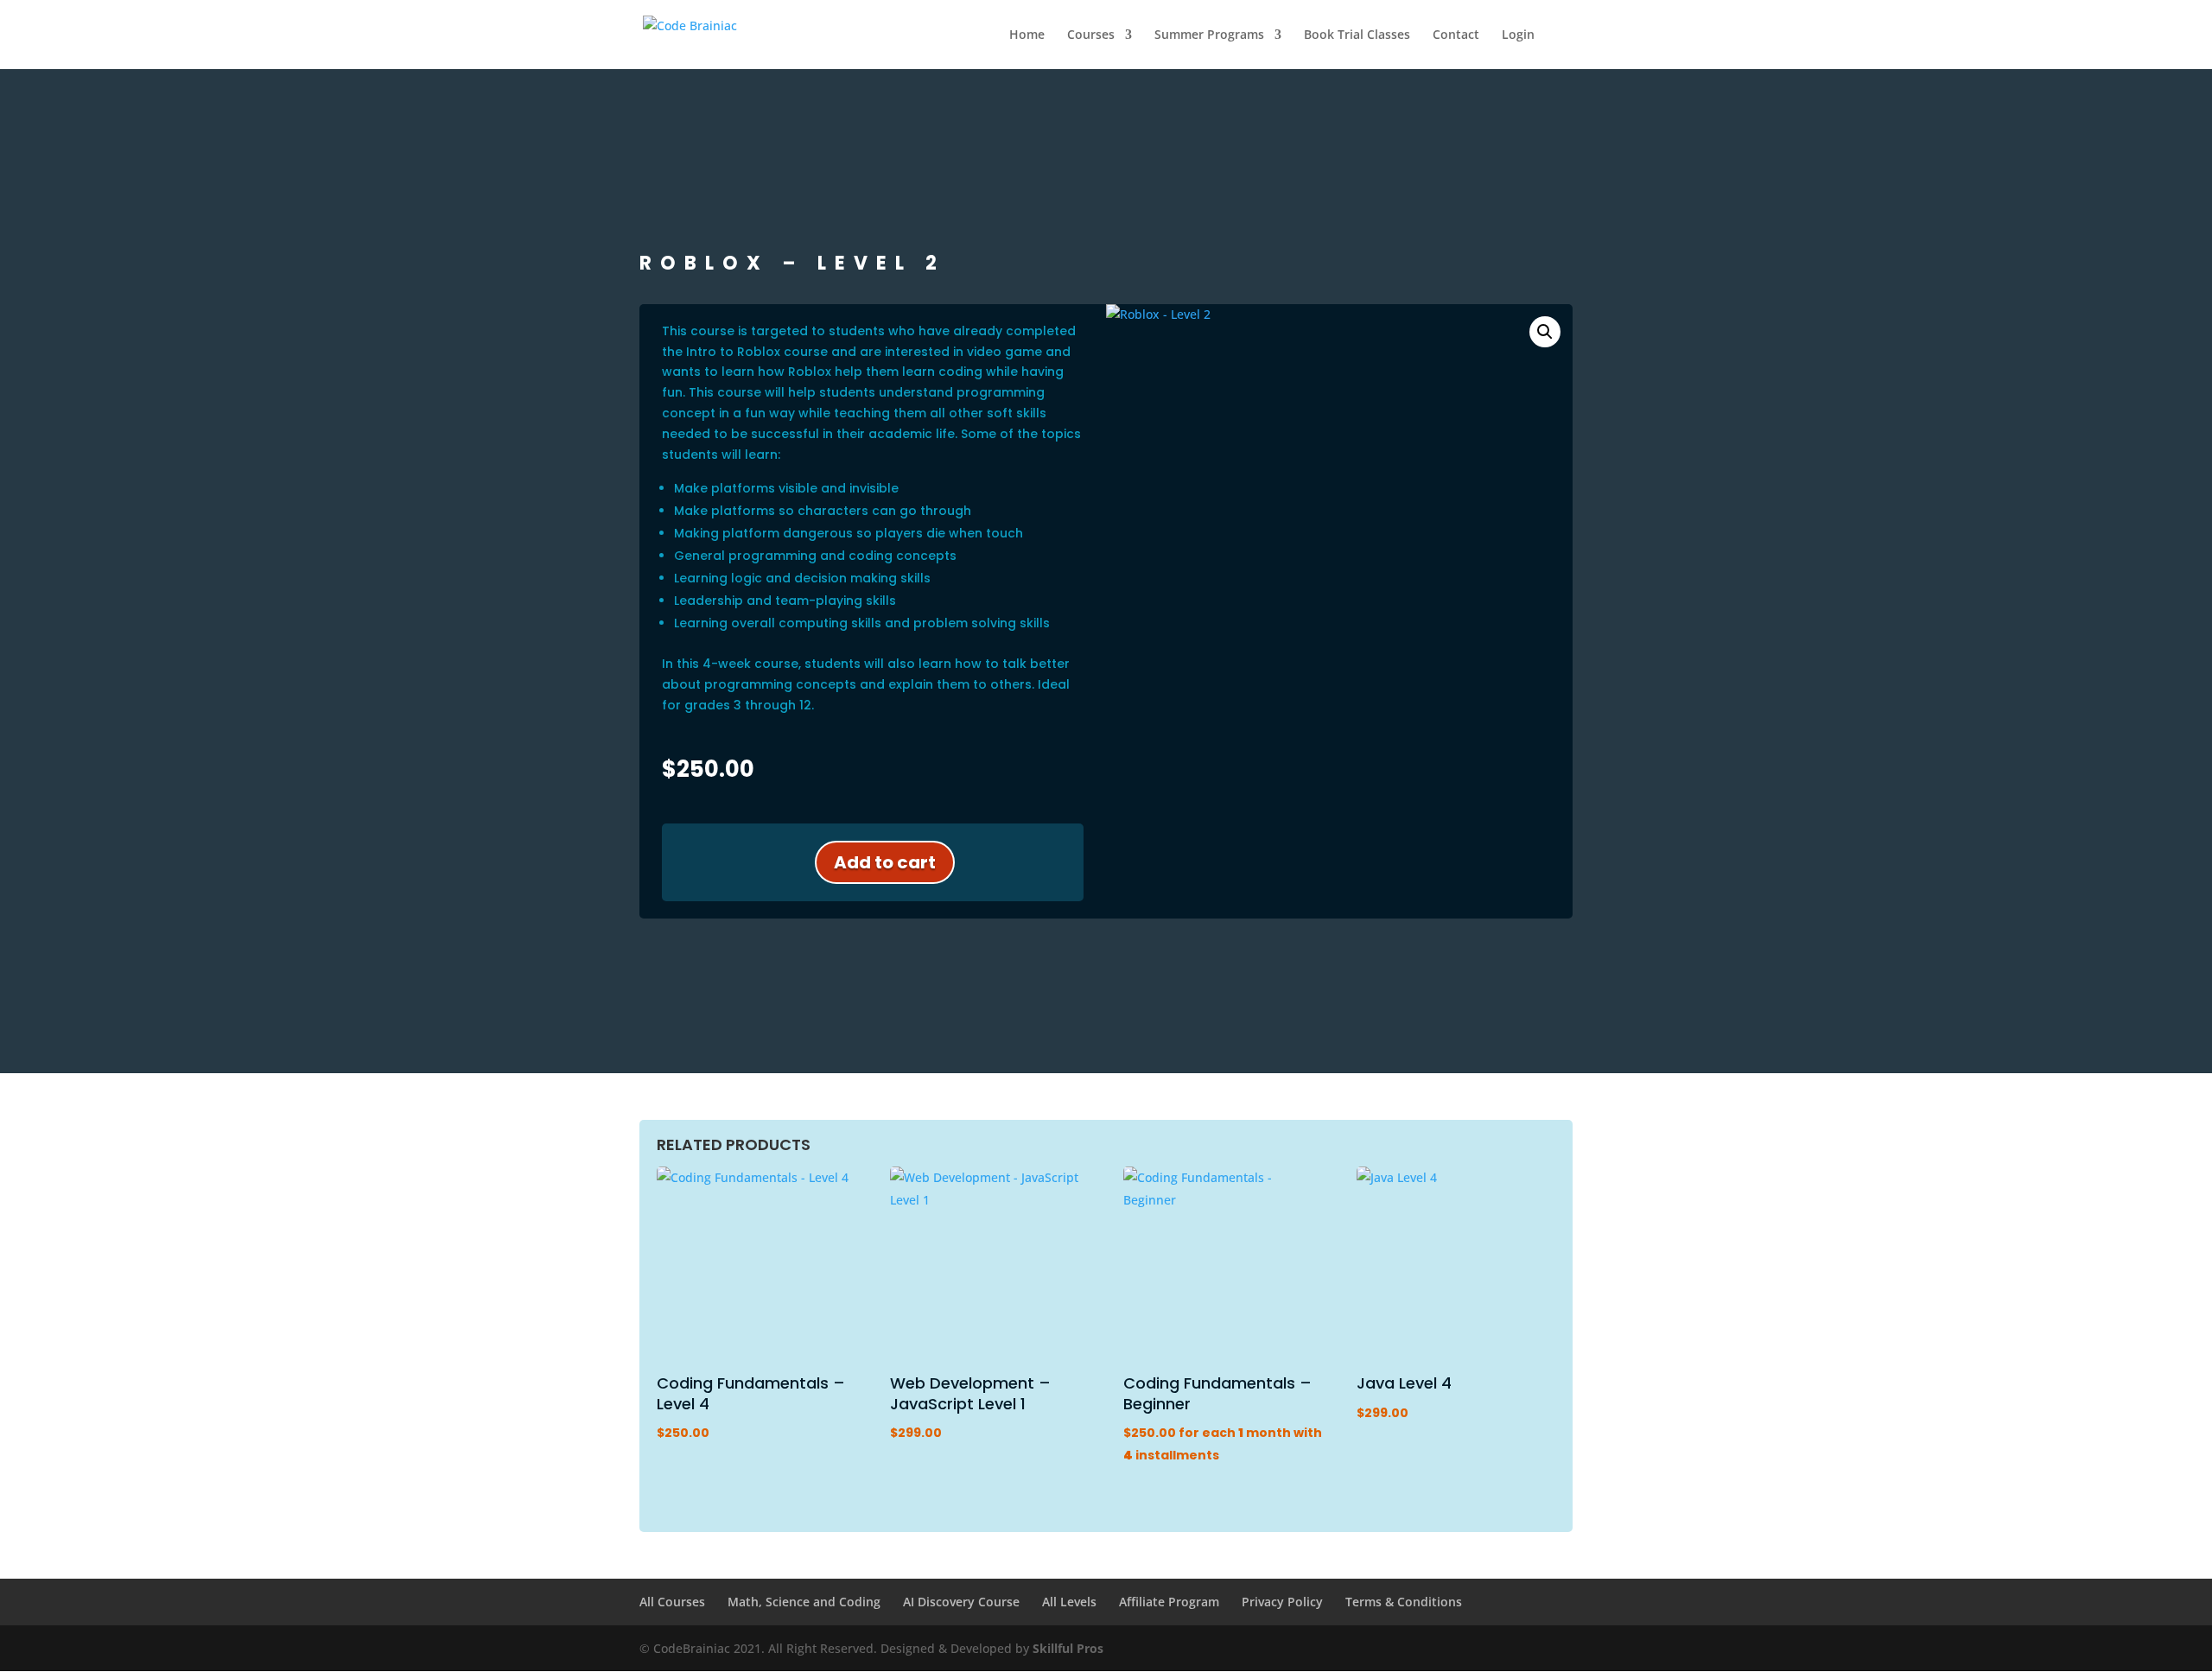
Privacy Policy (1282, 1602)
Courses (1091, 35)
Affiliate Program (1169, 1602)
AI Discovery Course (961, 1602)
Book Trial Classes (1357, 35)
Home (1027, 35)
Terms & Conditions (1404, 1602)
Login (1518, 35)
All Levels (1069, 1602)
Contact (1456, 35)
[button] (1545, 332)
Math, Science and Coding (804, 1602)
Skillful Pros (1068, 1648)
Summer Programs (1209, 35)
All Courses (672, 1602)
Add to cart (885, 862)
